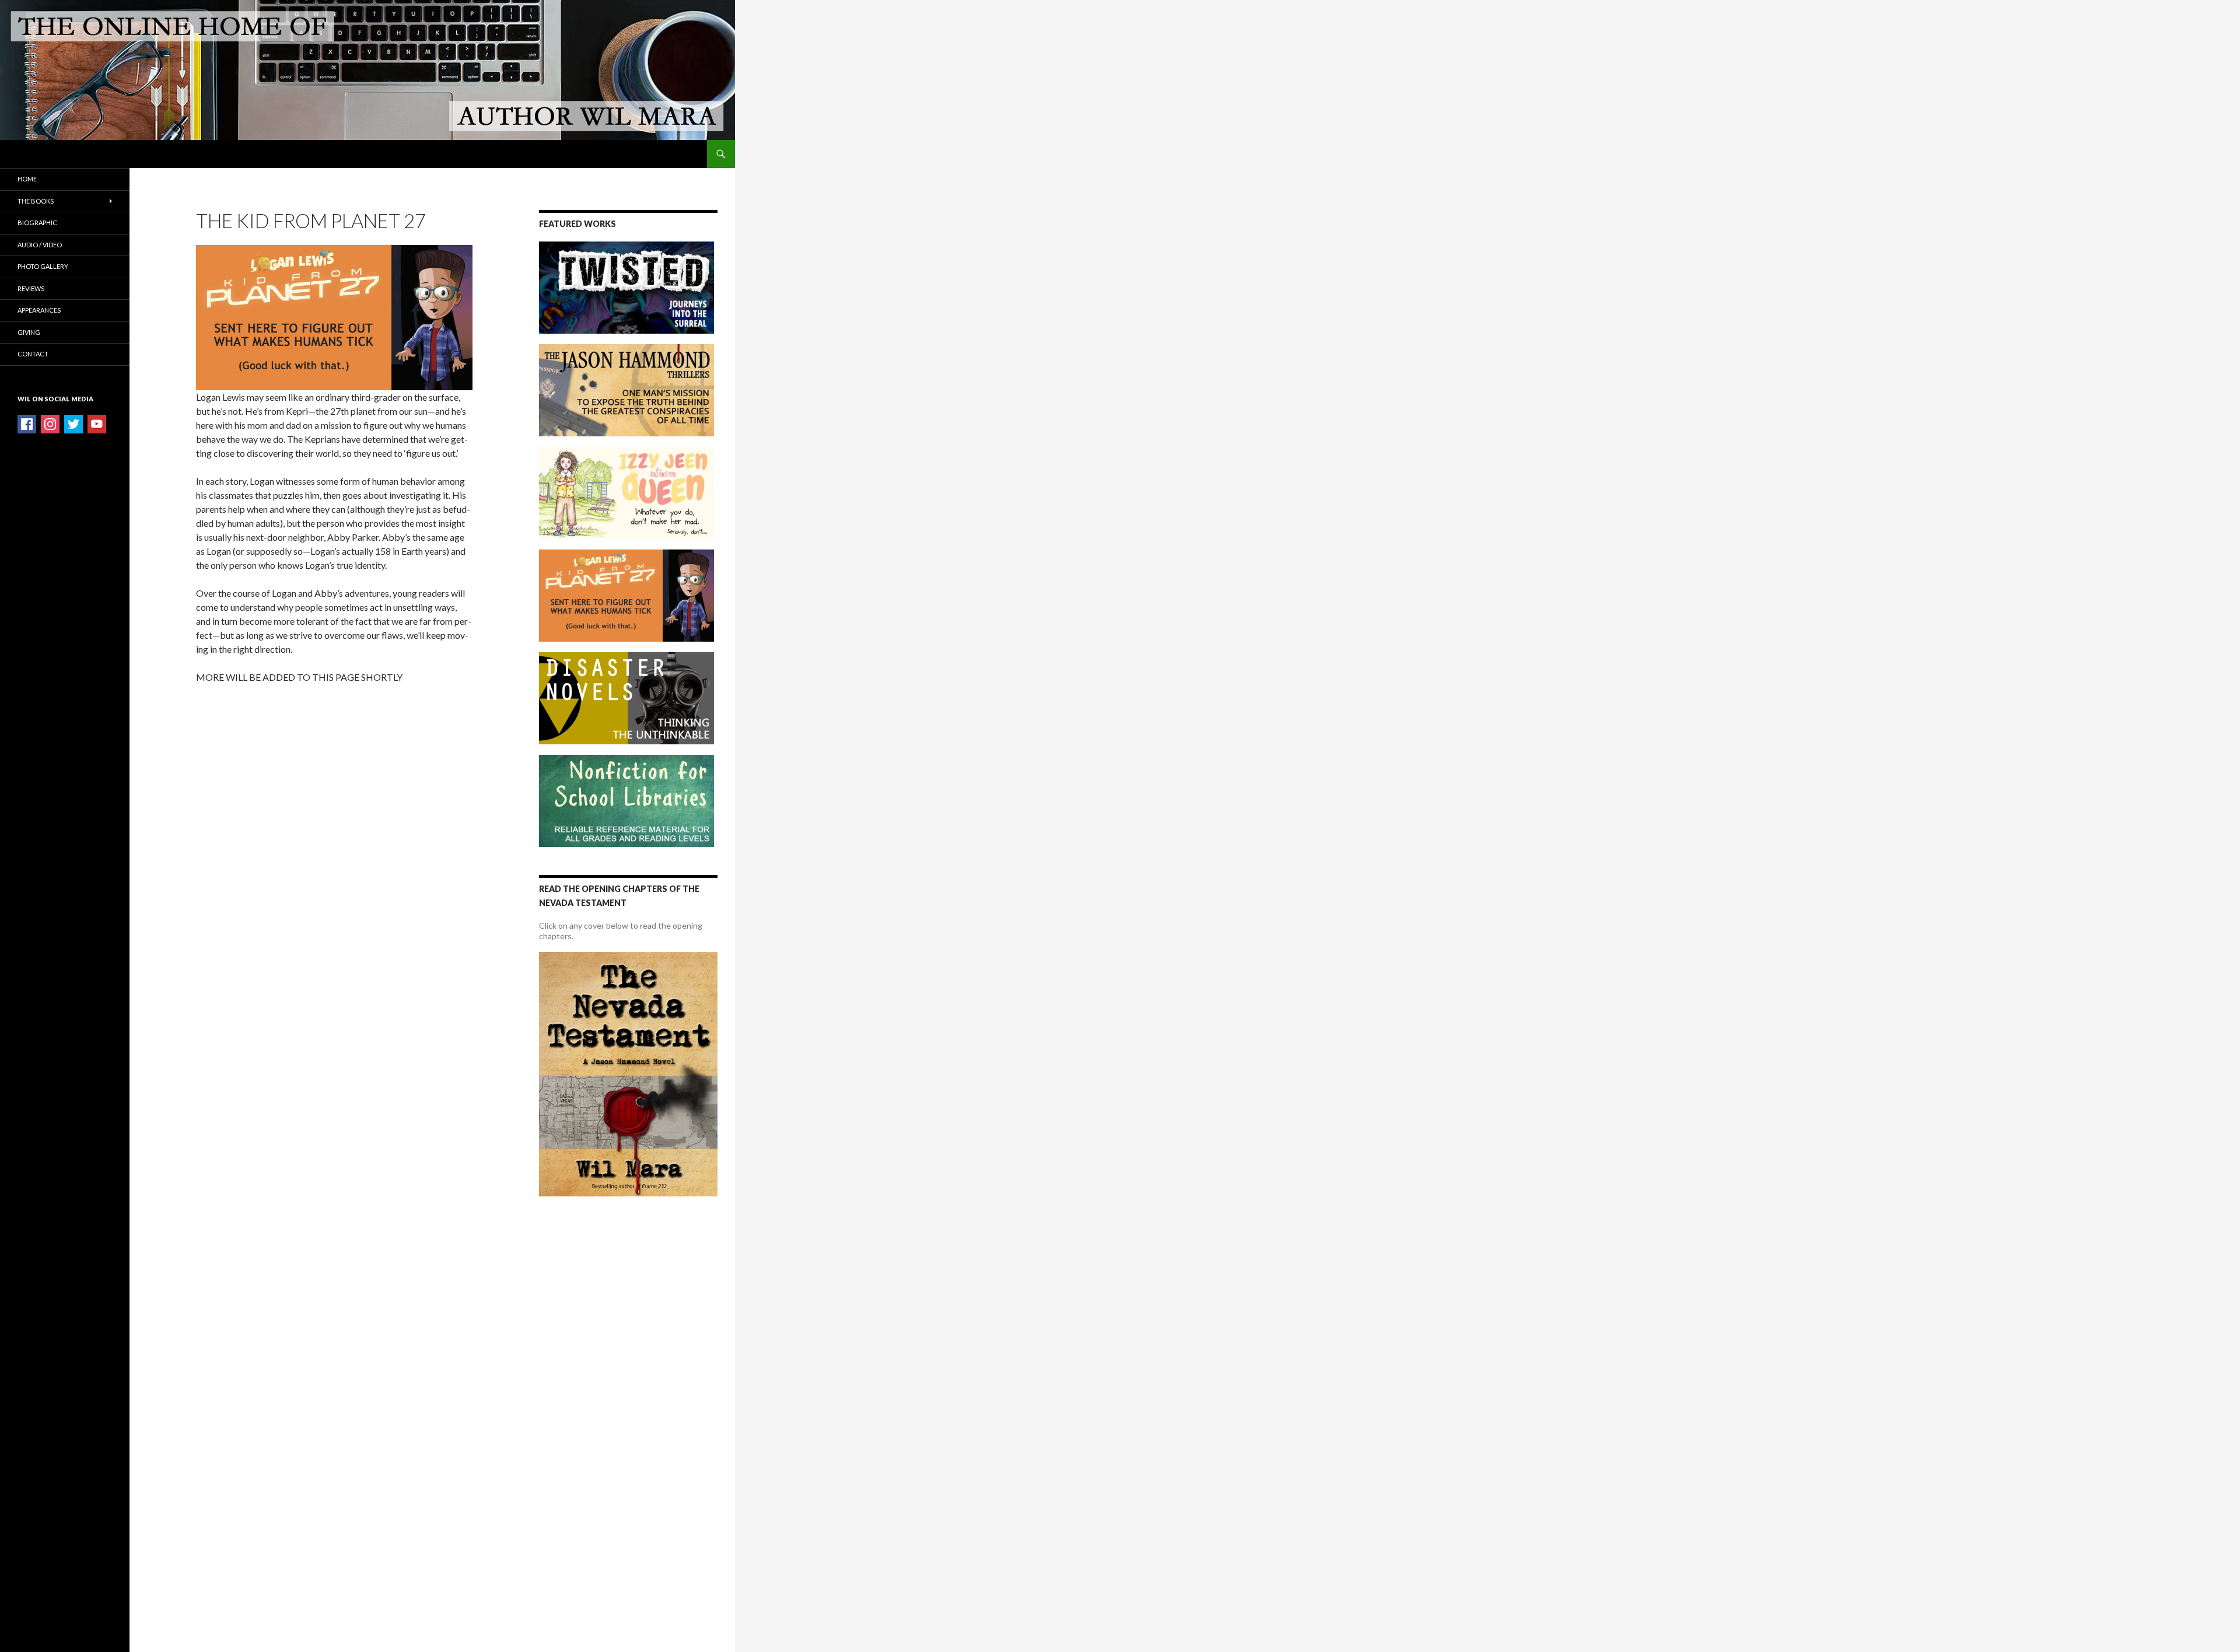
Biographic (37, 223)
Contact (33, 354)
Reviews (31, 288)
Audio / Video (40, 245)
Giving (29, 332)
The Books (36, 201)
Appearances (39, 310)
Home (27, 179)
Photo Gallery (43, 266)
